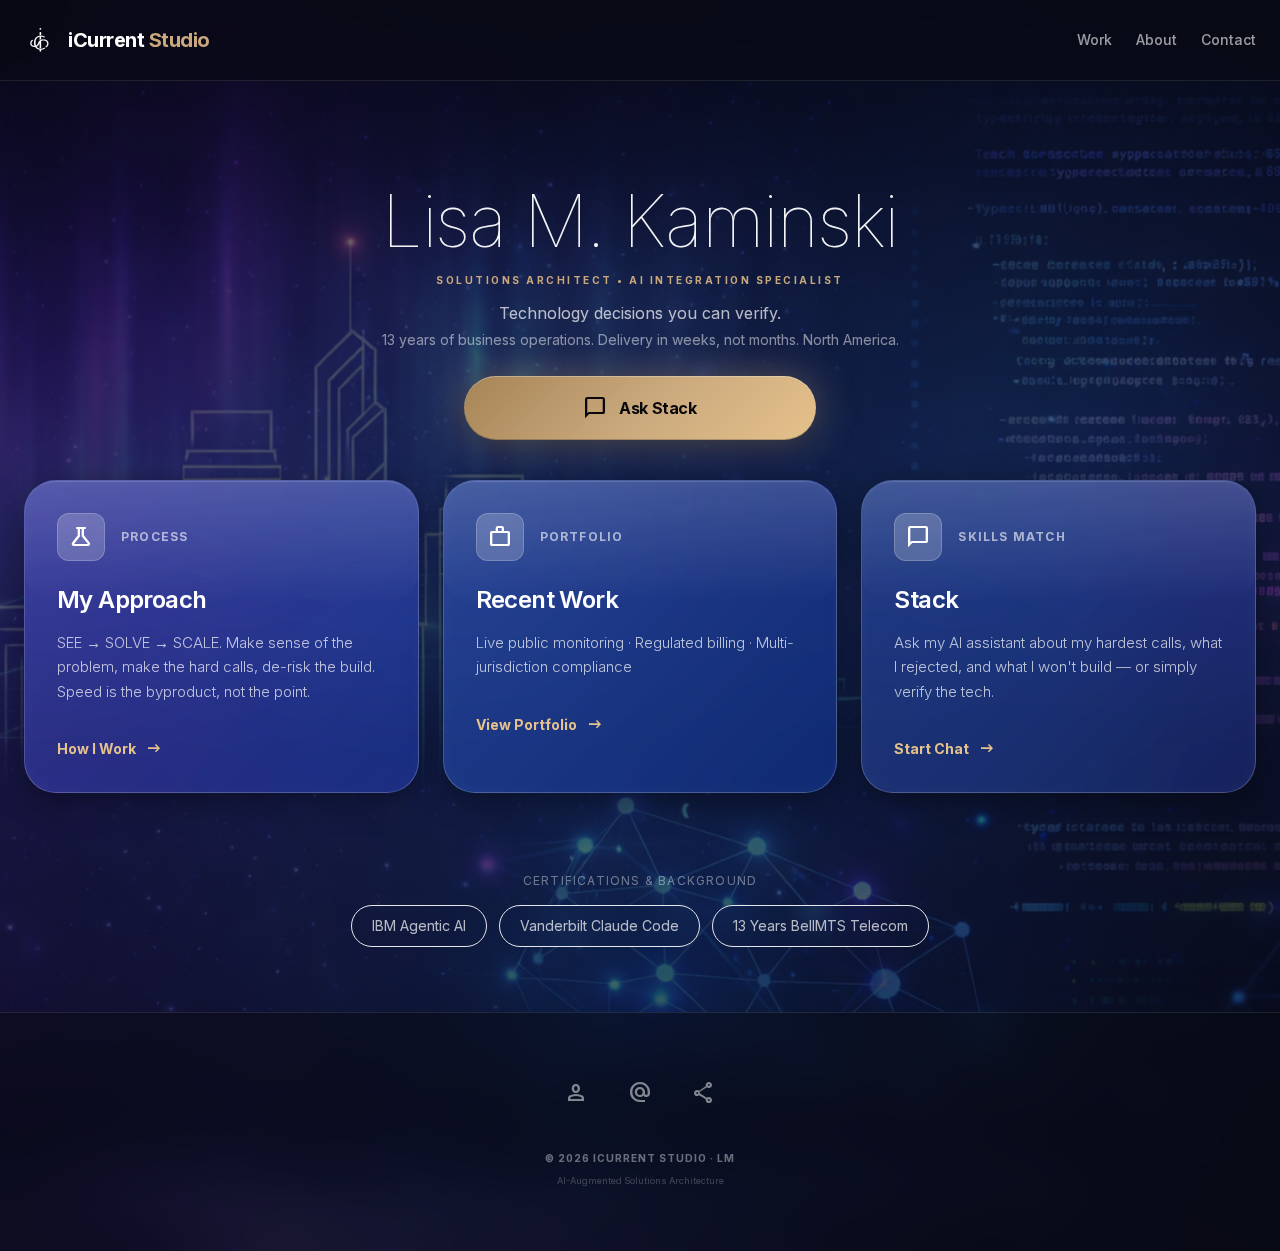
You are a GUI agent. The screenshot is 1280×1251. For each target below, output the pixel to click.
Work (1094, 39)
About (1156, 39)
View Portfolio (540, 725)
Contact (1228, 39)
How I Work (110, 749)
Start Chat (945, 749)
